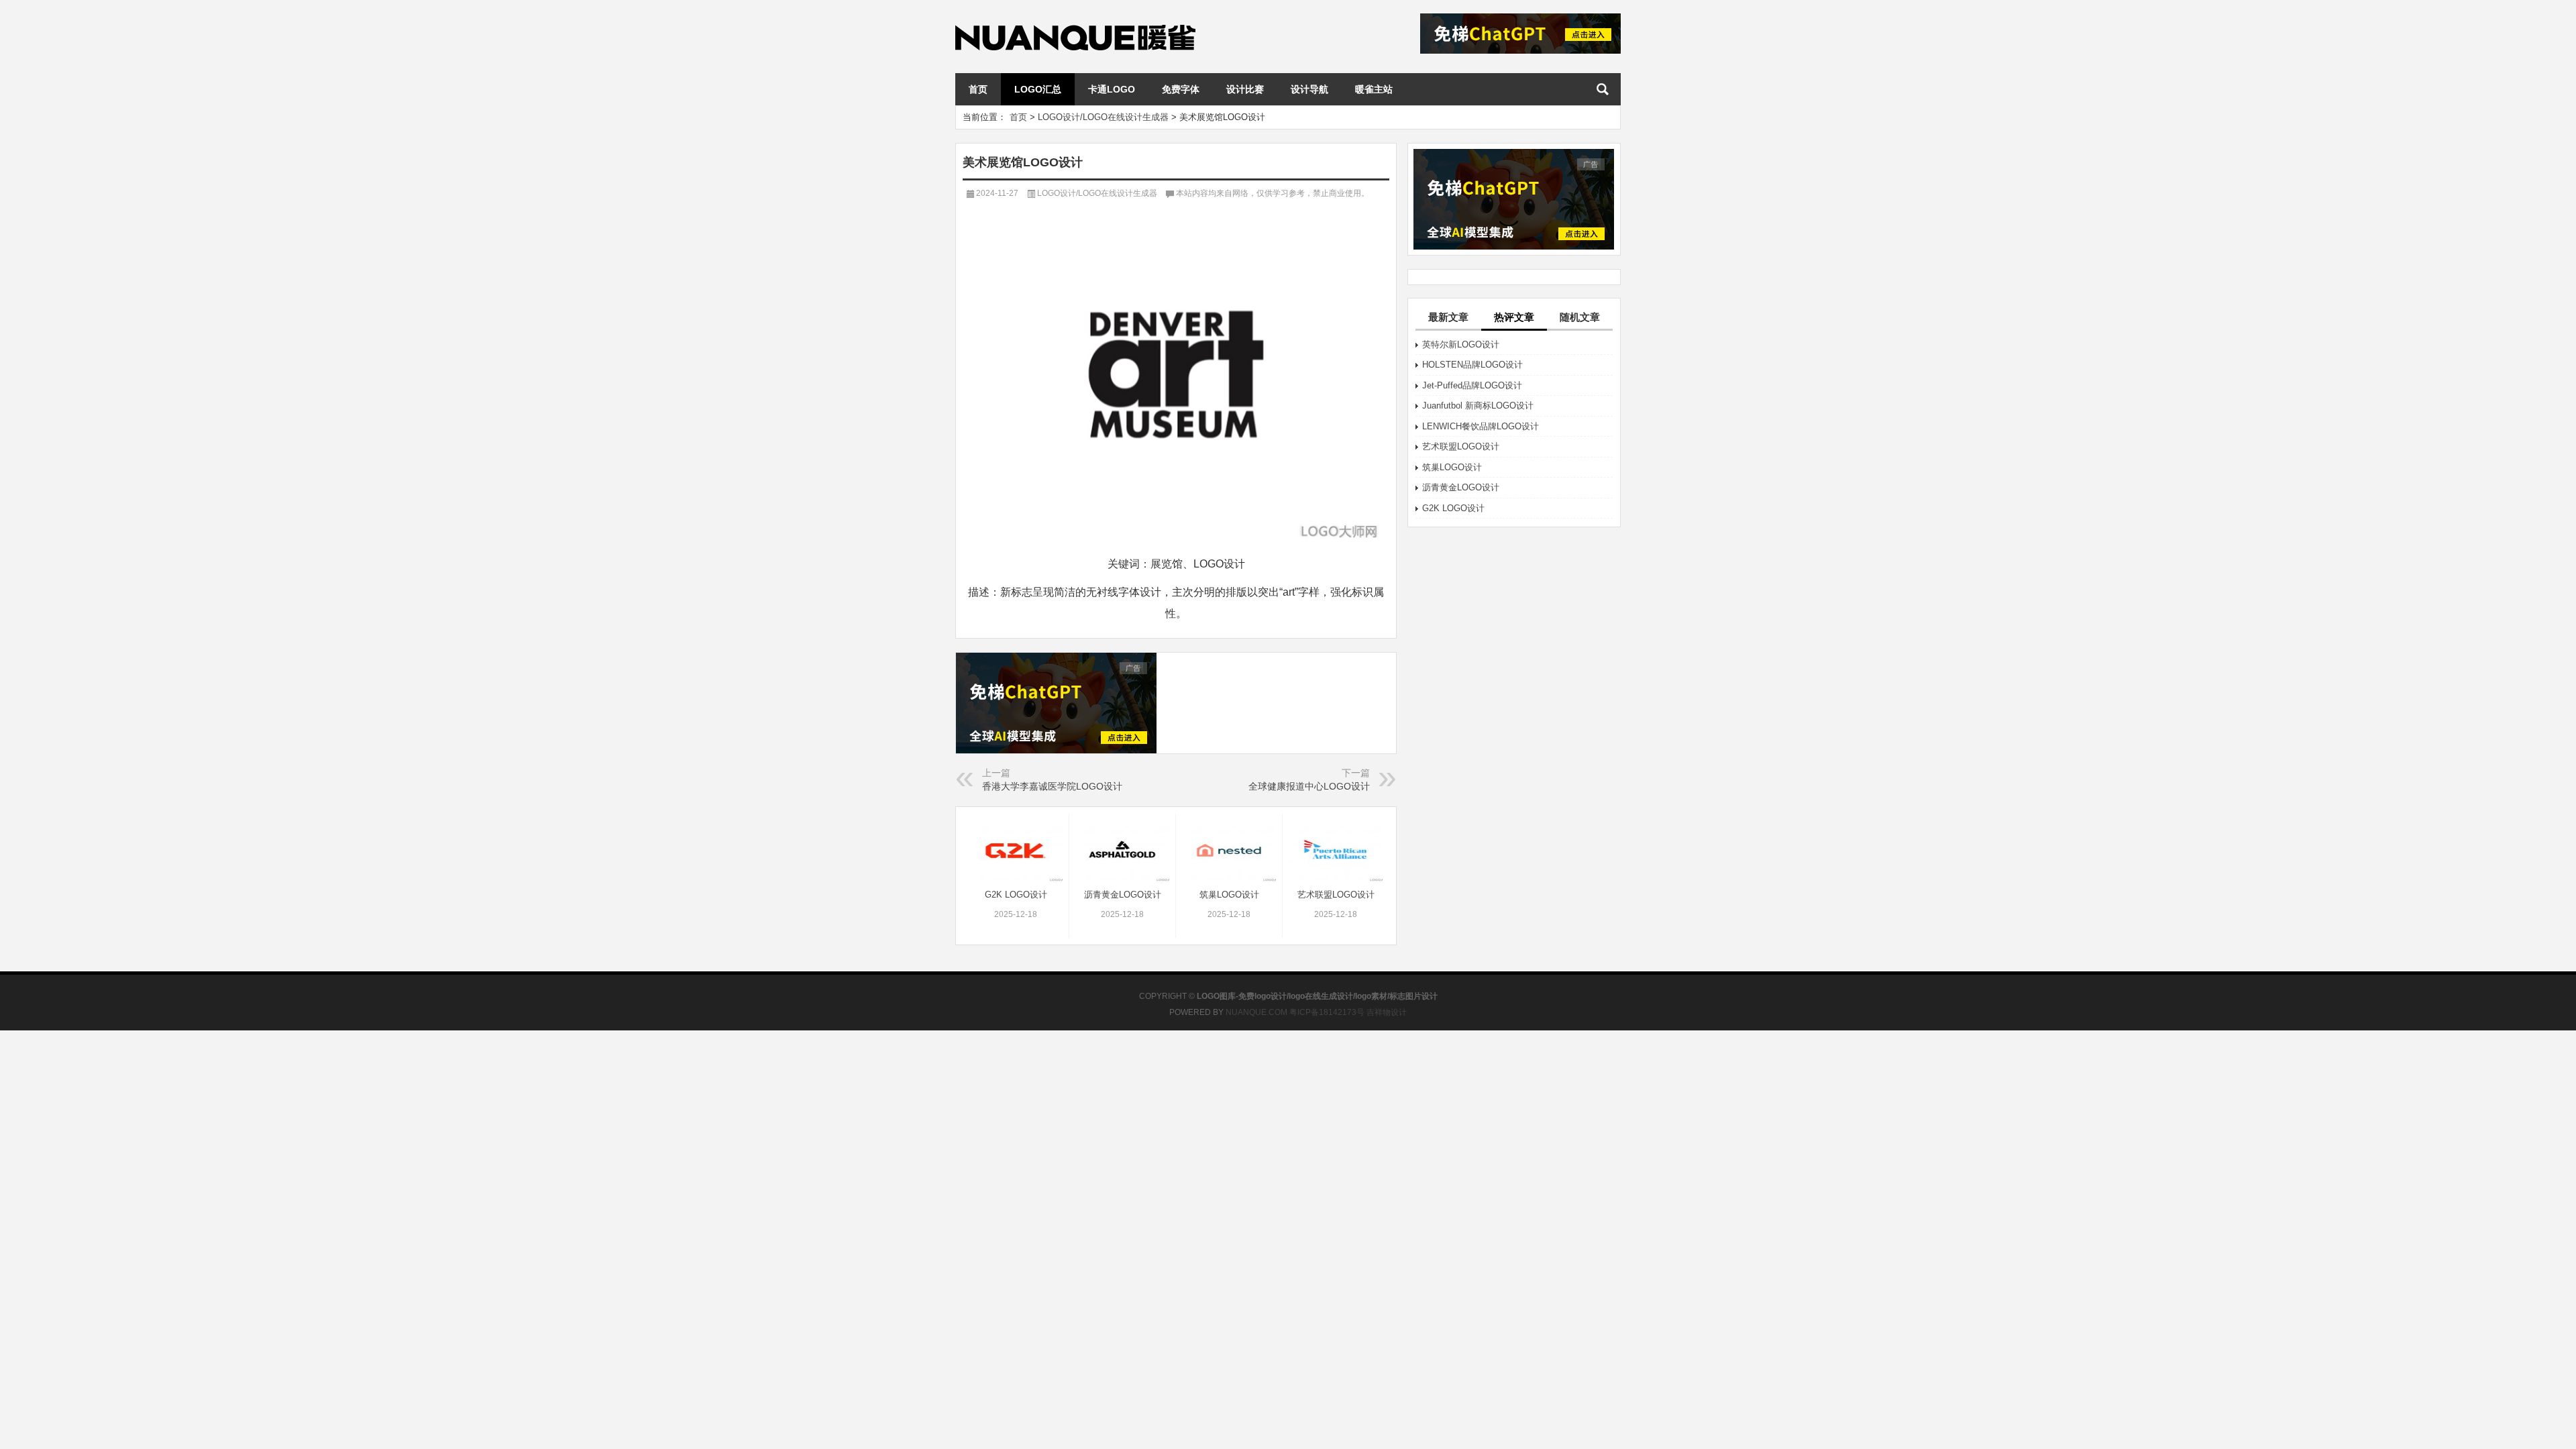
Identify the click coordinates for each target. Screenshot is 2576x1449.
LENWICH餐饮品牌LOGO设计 (1481, 426)
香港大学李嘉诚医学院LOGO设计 (1052, 786)
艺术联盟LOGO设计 (1461, 446)
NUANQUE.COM (1256, 1012)
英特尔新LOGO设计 (1461, 344)
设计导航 (1309, 89)
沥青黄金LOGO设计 (1461, 487)
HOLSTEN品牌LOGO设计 (1472, 365)
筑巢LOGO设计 (1452, 467)
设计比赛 (1245, 89)
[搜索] (1603, 89)
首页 (978, 89)
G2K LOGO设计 (1453, 508)
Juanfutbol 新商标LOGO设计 (1478, 406)
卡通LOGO (1112, 89)
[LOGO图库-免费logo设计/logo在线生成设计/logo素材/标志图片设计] (1075, 18)
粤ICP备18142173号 (1327, 1012)
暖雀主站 (1374, 89)
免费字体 (1181, 89)
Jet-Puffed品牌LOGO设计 (1472, 385)
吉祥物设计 (1387, 1012)
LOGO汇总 (1038, 89)
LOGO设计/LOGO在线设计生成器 (1103, 117)
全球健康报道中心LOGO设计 (1309, 786)
